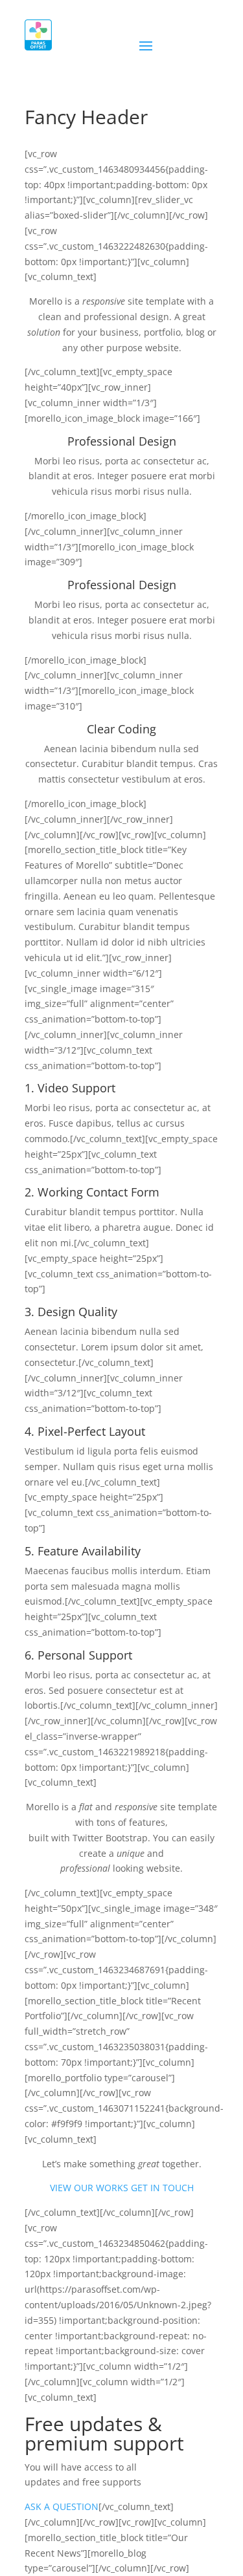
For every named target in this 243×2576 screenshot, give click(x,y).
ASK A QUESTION (62, 2506)
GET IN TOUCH (162, 2188)
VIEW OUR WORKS (89, 2188)
